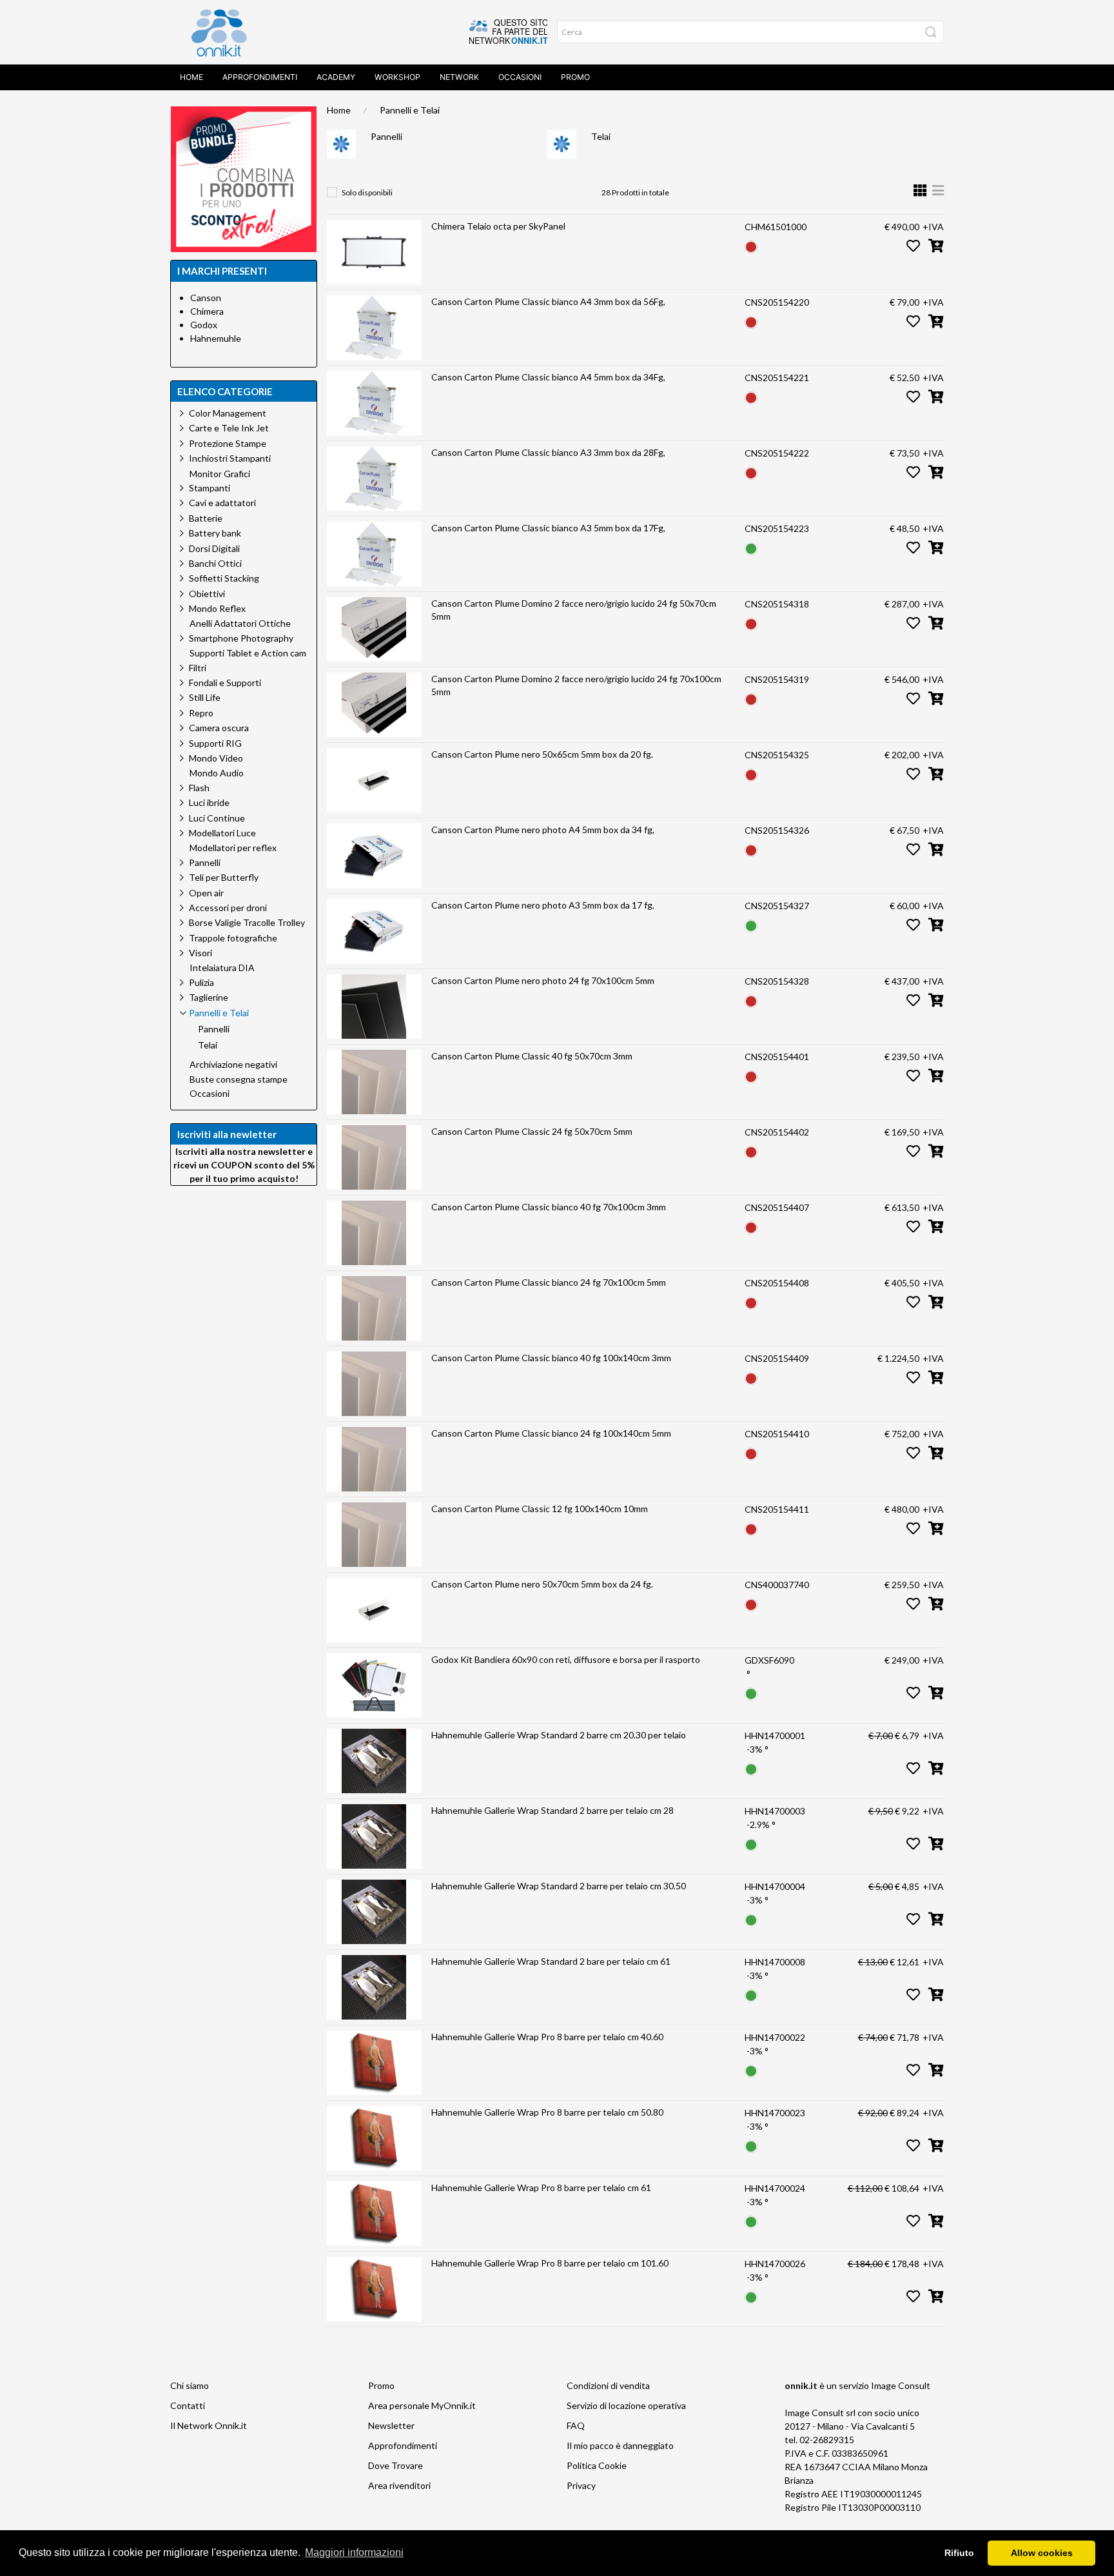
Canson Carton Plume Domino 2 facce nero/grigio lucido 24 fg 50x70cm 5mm (574, 610)
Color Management (228, 413)
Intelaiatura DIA (222, 968)
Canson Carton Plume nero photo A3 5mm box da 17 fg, (543, 905)
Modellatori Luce (222, 833)
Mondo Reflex (217, 608)
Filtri (198, 668)
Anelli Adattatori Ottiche (240, 624)
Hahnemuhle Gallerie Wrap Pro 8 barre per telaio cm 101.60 (550, 2263)
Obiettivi (207, 594)
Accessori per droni (228, 908)
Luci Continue (217, 818)
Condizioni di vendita (608, 2385)
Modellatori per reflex (233, 848)
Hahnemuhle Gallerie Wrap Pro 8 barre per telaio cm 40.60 (547, 2037)
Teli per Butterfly (224, 877)
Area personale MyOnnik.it (422, 2405)
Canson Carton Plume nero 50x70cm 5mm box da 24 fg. (542, 1584)
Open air (206, 893)
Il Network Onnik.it (209, 2425)
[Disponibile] (751, 547)
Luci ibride (209, 802)
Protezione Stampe (228, 443)
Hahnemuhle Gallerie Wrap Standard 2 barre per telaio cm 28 (552, 1810)
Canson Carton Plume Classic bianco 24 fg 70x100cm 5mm (549, 1282)
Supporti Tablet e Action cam (248, 653)
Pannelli (386, 136)
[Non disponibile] (751, 245)
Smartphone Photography (241, 638)
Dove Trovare (396, 2465)
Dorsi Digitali (214, 548)
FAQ (576, 2425)
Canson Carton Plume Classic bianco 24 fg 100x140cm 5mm (551, 1433)
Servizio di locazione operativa (626, 2405)
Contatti (188, 2405)
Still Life (205, 697)
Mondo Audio (217, 773)
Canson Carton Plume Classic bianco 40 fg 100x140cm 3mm (551, 1358)
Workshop (397, 77)
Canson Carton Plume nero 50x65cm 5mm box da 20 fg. (542, 754)
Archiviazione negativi (233, 1065)
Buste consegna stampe (239, 1079)
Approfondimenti (260, 77)
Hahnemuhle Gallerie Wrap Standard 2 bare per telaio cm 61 (551, 1961)
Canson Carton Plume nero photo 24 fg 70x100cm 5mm (543, 980)
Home (191, 77)
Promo (575, 77)
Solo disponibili (367, 192)
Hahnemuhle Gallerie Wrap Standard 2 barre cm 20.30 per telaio (559, 1735)
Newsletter (391, 2425)
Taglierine (209, 997)
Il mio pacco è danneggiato (620, 2445)
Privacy (581, 2485)
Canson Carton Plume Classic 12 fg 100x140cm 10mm (540, 1509)
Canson (206, 298)
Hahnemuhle (216, 338)
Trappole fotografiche (233, 938)
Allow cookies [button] (1042, 2553)
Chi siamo (190, 2385)
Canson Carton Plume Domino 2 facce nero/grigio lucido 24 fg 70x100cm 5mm (576, 685)
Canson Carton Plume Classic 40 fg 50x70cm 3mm (532, 1056)
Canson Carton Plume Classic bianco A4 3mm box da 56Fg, (548, 301)
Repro (201, 713)
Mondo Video (216, 758)
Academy (336, 77)
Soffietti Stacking (224, 578)
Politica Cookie (597, 2465)
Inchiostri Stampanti (230, 458)
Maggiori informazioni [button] (354, 2552)
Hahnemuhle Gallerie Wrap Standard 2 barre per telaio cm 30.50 (559, 1886)
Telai (601, 136)
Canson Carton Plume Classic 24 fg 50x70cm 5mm (532, 1131)
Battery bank (215, 533)
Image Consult (901, 2385)
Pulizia (201, 982)
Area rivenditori (399, 2485)
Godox (204, 325)
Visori (200, 953)
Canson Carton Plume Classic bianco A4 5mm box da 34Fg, (548, 377)
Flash (199, 788)
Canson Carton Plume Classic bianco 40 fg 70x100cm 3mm (549, 1207)
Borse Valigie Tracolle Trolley (247, 922)
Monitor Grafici (220, 474)
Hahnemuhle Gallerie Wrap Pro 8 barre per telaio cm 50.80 (547, 2112)
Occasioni (520, 77)
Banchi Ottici (215, 563)
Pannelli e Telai (410, 110)
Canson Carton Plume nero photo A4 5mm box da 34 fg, (543, 830)
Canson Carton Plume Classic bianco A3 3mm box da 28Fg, (548, 452)
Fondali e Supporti (225, 683)
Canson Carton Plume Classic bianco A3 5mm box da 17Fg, (548, 528)
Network (459, 77)
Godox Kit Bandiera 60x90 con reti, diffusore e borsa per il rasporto (566, 1659)
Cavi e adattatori (222, 503)
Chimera (207, 311)
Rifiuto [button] (959, 2553)
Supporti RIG (215, 743)
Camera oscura (219, 728)
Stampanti (210, 488)
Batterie (206, 518)
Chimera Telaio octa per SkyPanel (498, 226)
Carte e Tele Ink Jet (229, 428)
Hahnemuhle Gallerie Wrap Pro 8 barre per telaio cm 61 (541, 2188)
